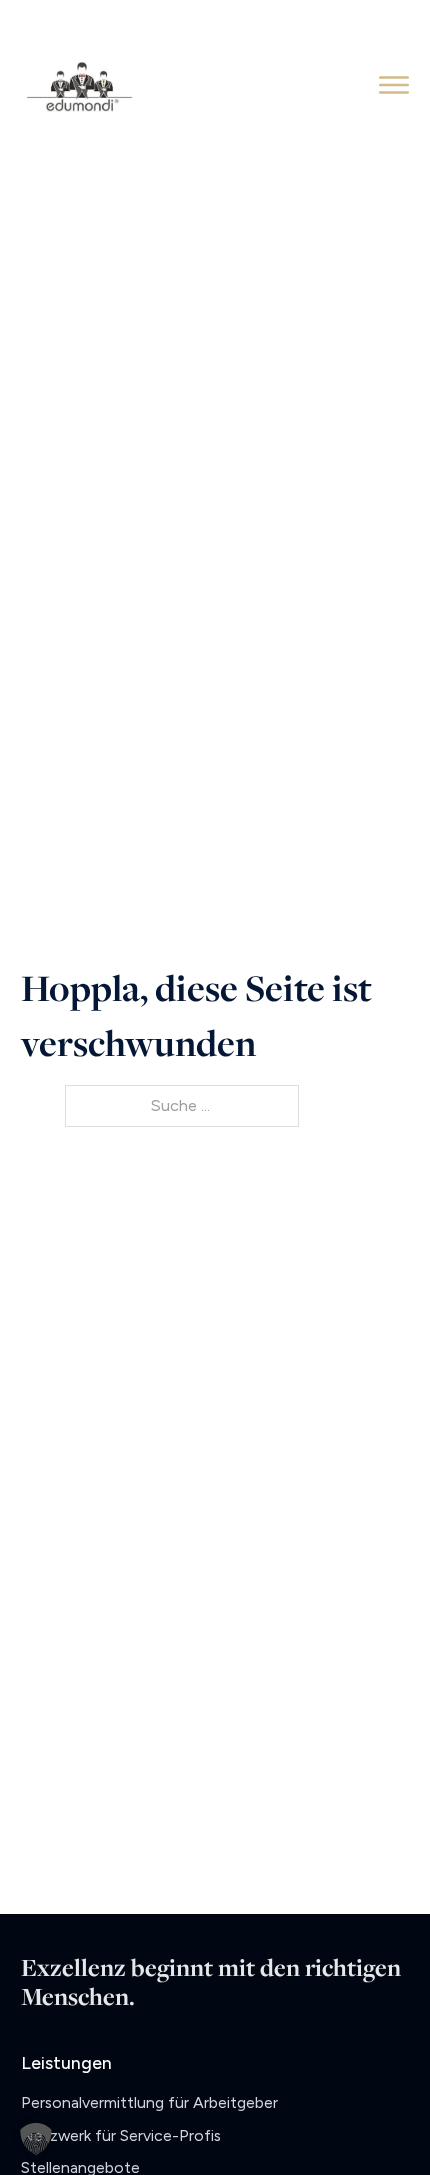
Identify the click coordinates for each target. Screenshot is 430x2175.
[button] (36, 2139)
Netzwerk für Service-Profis (121, 2135)
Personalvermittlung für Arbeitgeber (149, 2102)
